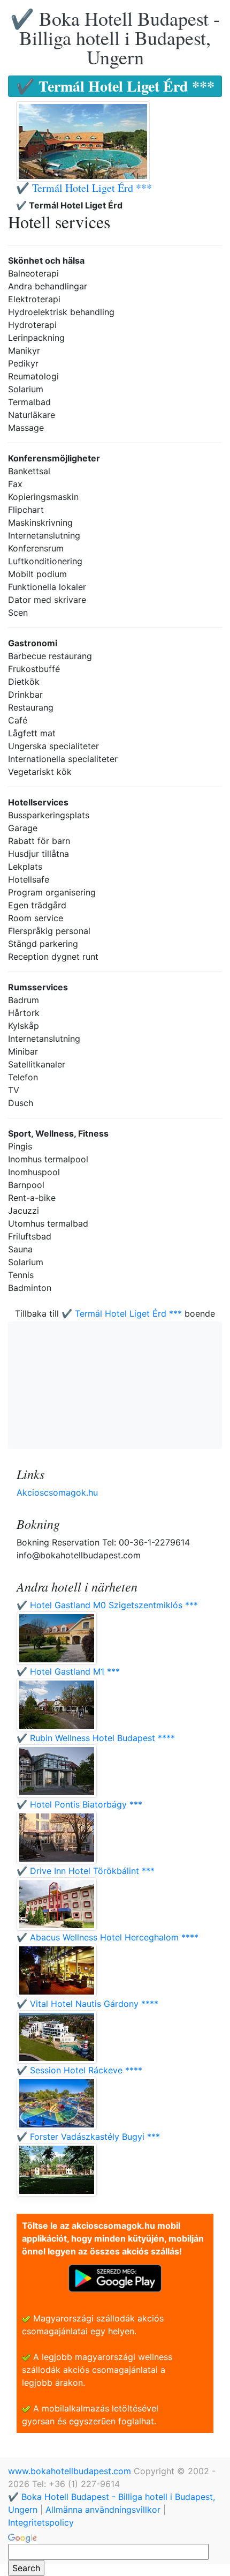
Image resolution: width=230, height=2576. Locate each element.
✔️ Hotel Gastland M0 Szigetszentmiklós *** (107, 1605)
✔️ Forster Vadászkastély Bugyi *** (88, 2137)
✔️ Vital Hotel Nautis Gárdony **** (87, 2004)
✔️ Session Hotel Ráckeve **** (79, 2070)
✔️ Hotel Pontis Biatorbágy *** (79, 1804)
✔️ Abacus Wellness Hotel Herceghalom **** (108, 1937)
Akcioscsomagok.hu (57, 1492)
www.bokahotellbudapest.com (71, 2471)
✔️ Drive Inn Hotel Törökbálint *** (86, 1871)
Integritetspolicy (41, 2522)
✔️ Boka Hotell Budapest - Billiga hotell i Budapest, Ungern (115, 38)
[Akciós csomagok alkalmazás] (115, 2278)
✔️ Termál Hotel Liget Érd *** (84, 188)
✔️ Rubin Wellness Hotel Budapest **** (96, 1738)
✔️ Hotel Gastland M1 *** (68, 1671)
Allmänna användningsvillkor (103, 2510)
